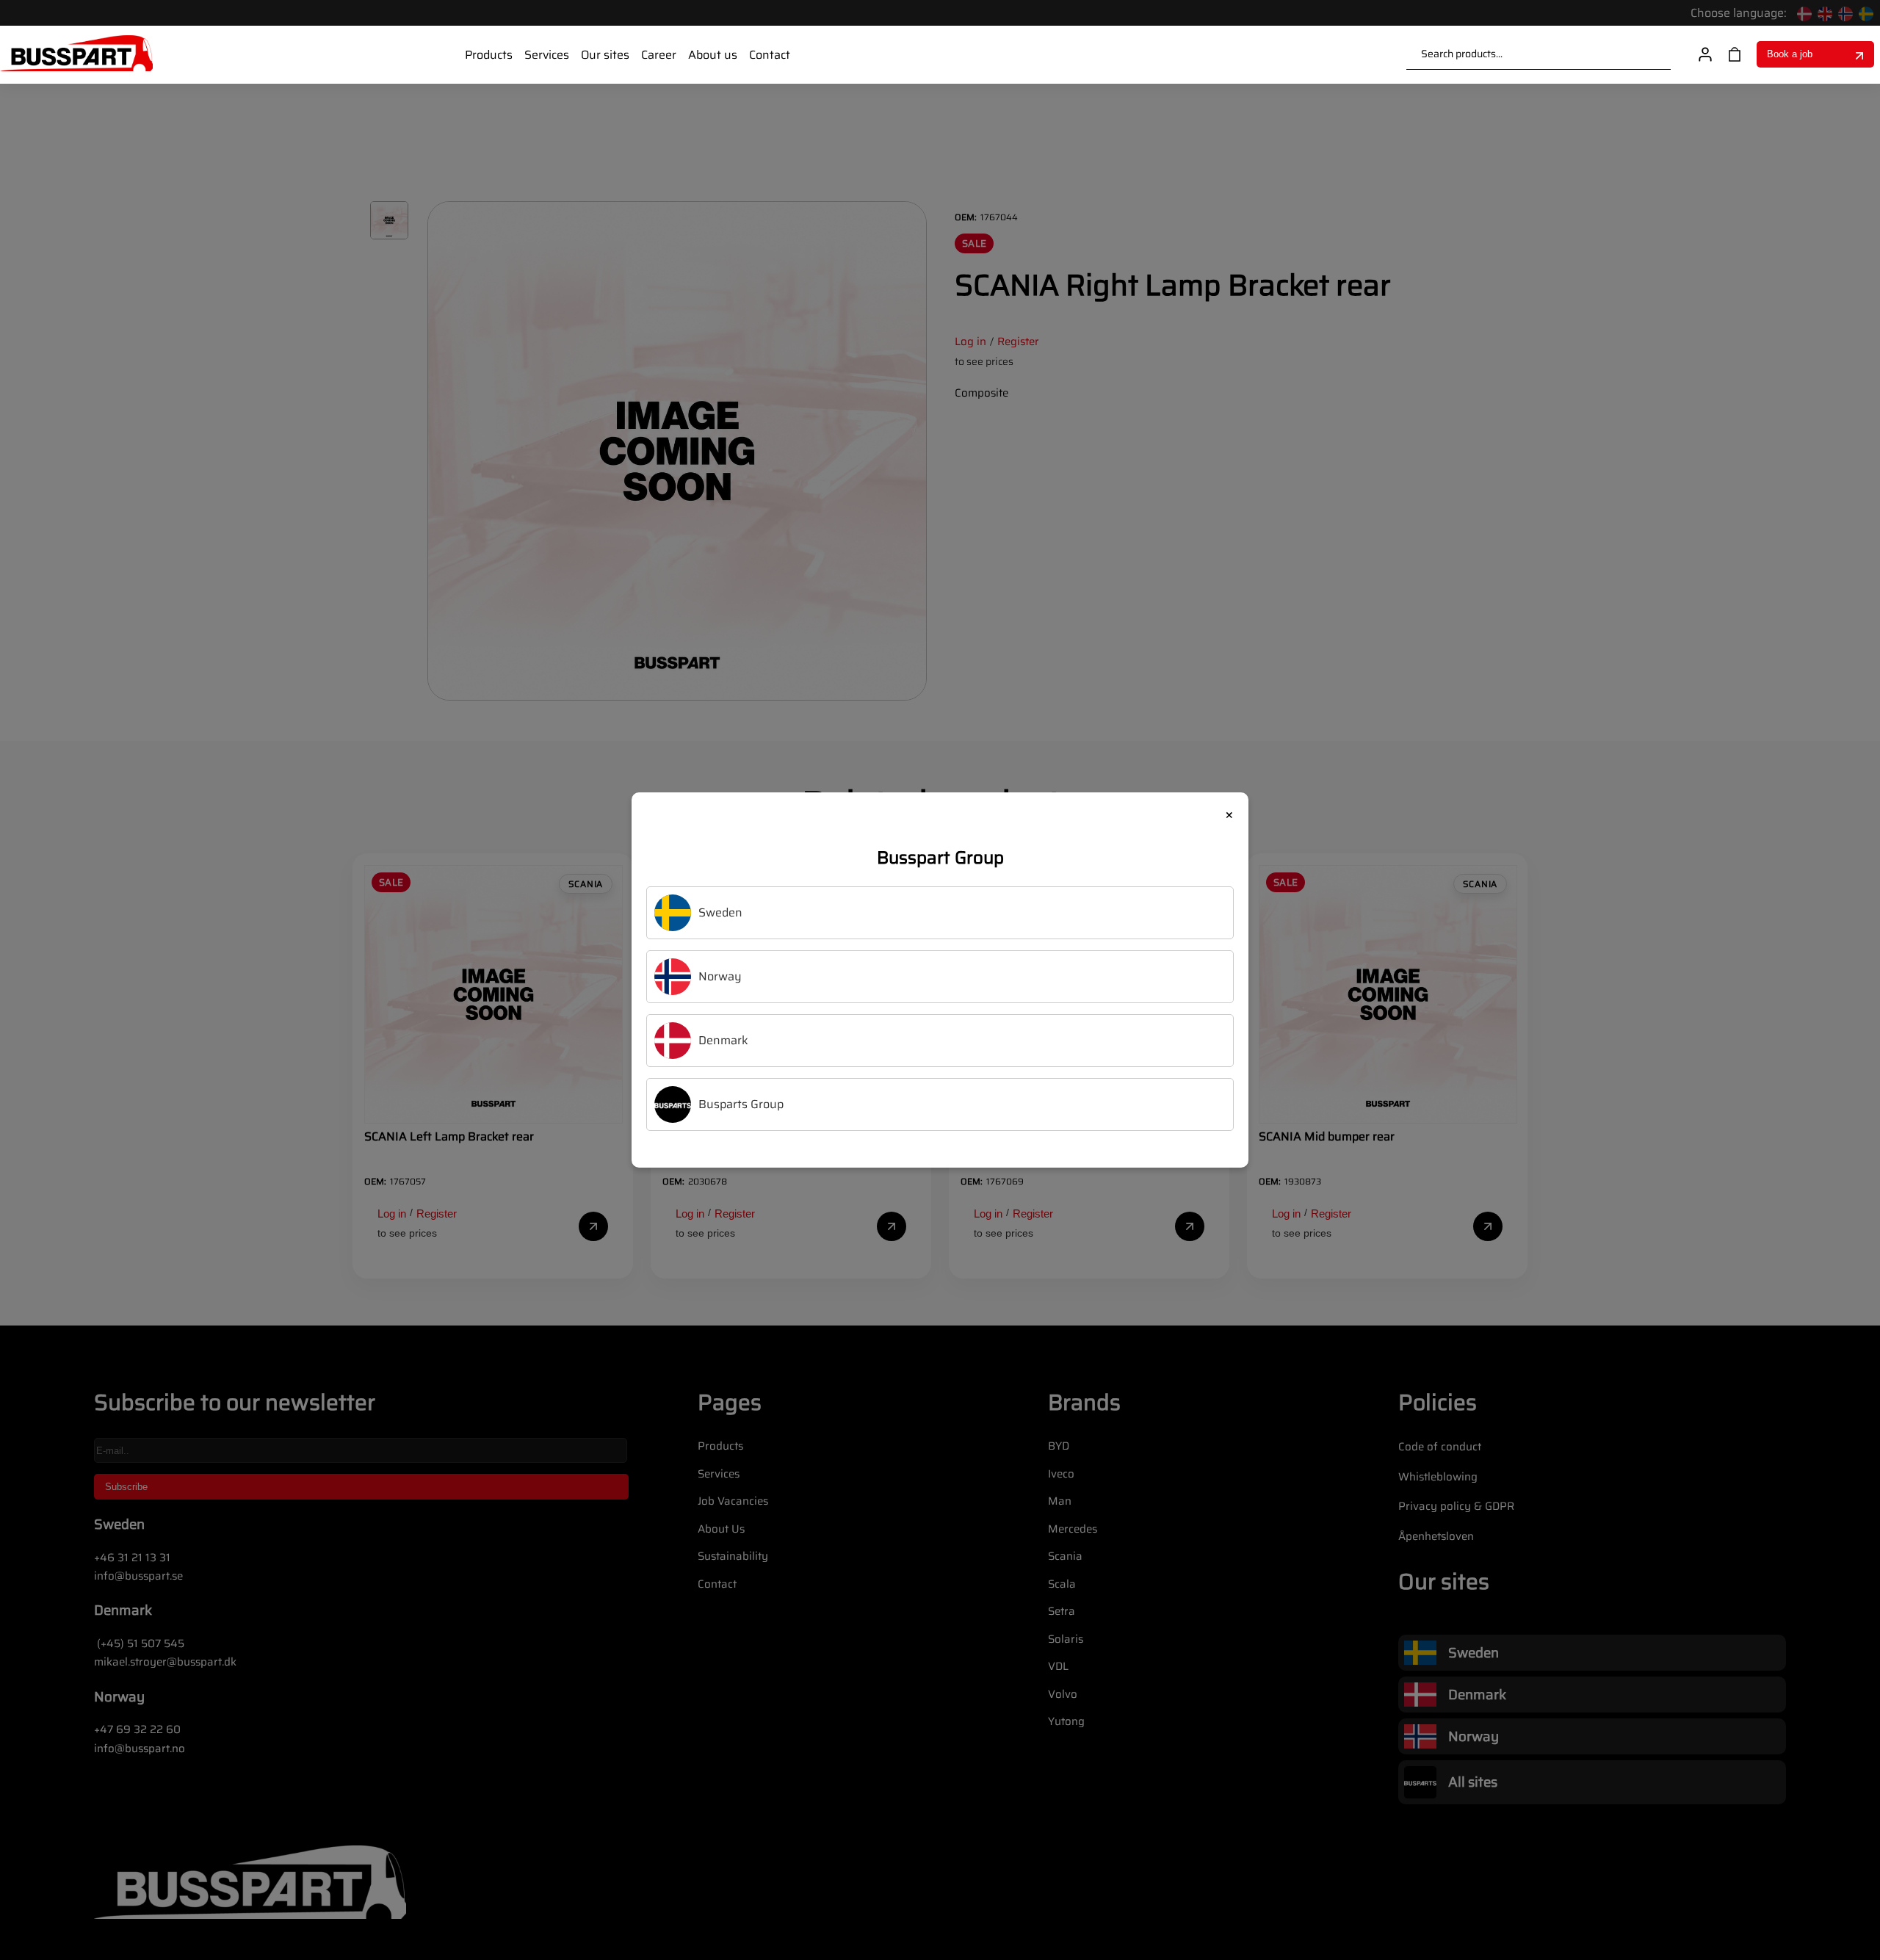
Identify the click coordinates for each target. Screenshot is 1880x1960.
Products (489, 55)
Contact (770, 55)
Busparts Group (741, 1104)
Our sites (605, 55)
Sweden (720, 912)
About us (713, 55)
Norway (720, 976)
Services (547, 55)
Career (659, 55)
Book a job (1790, 54)
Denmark (723, 1040)
